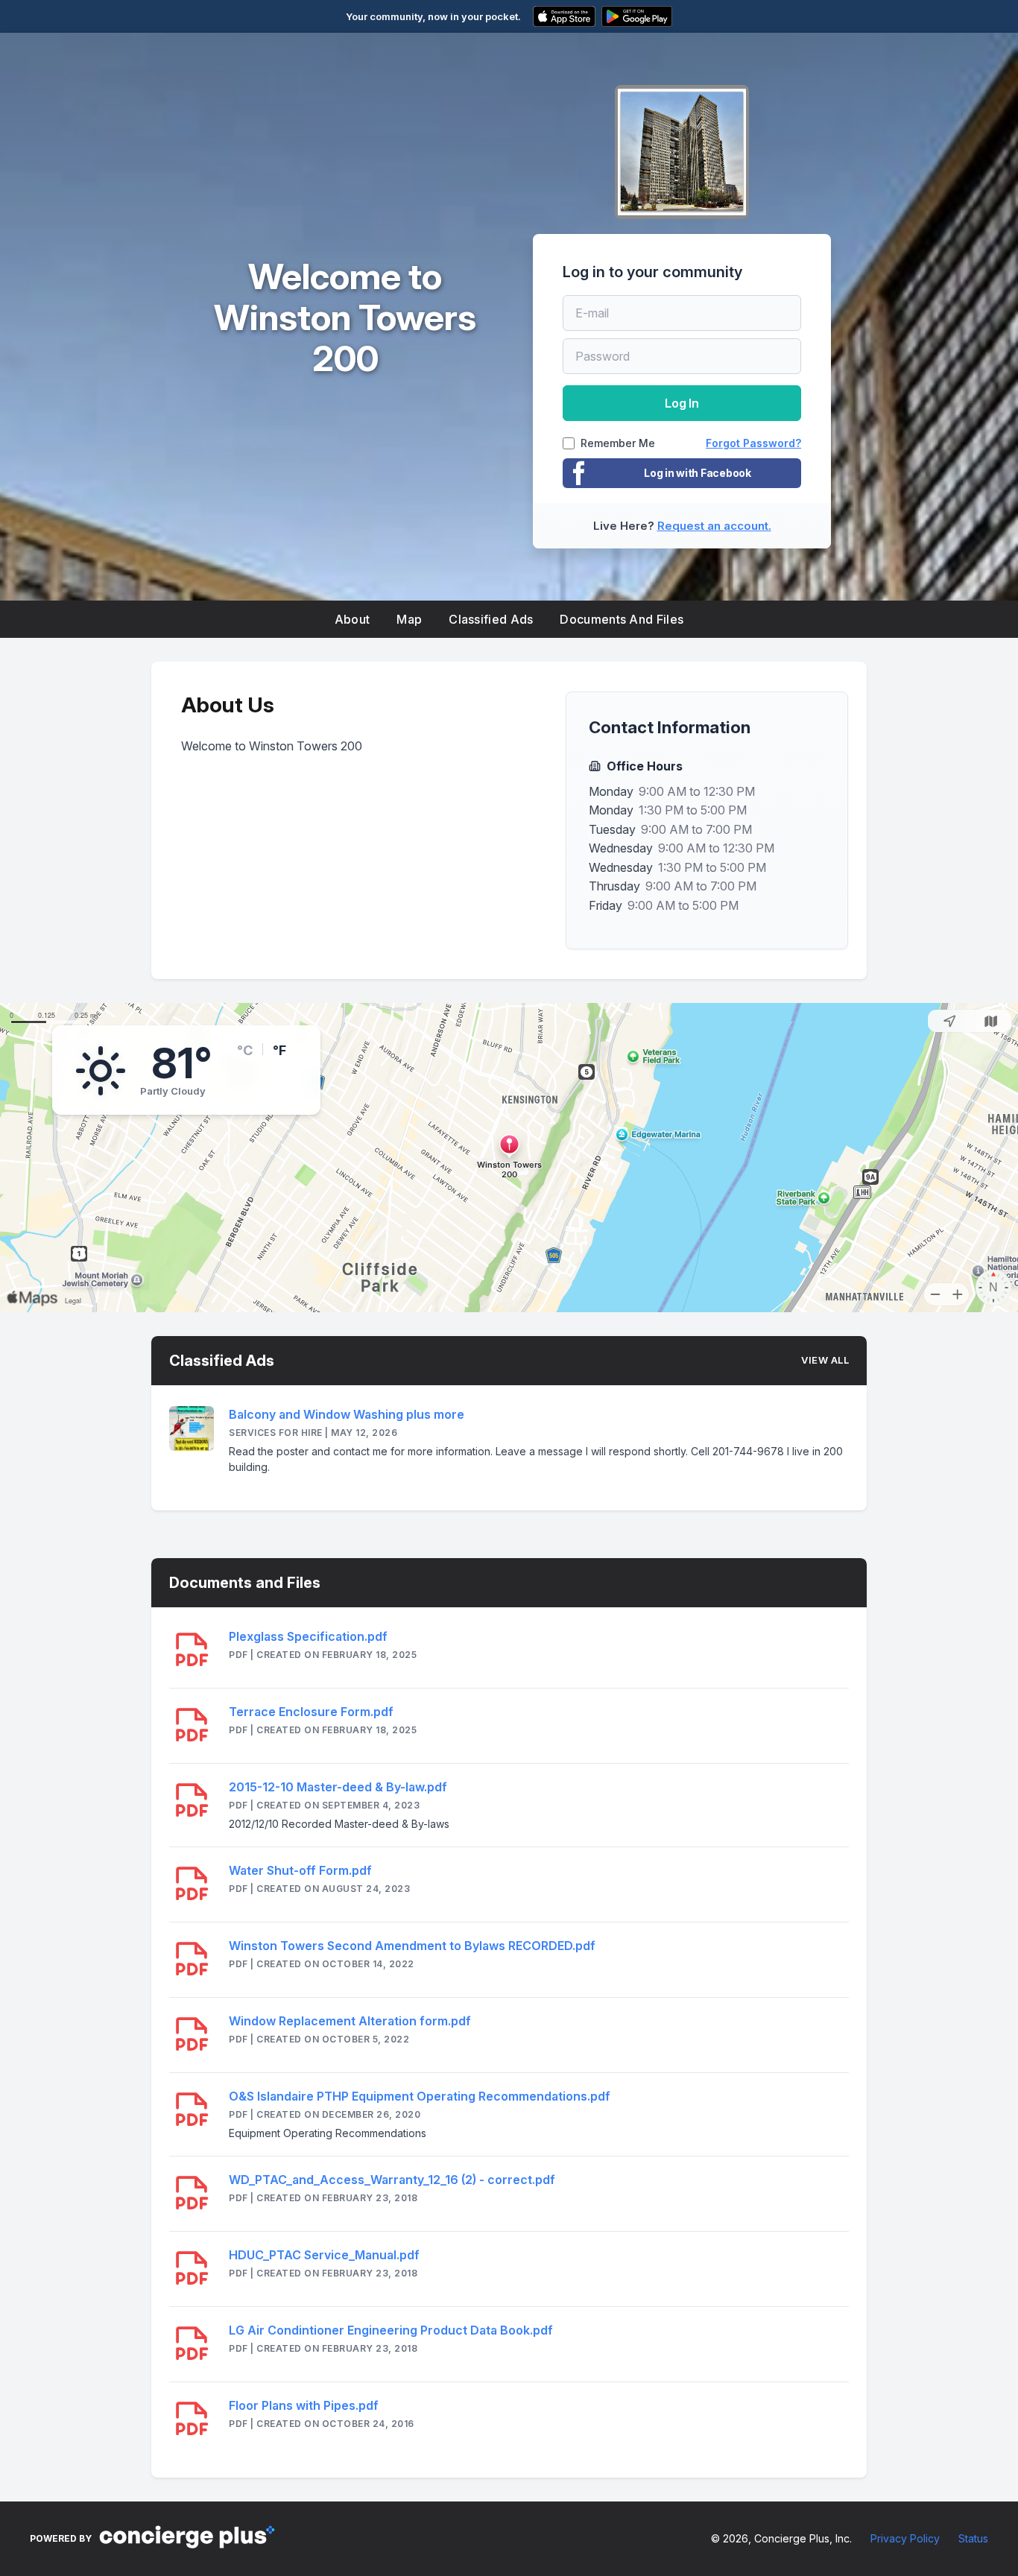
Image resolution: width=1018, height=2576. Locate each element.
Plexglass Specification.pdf (308, 1636)
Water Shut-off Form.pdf (300, 1870)
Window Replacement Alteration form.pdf (350, 2021)
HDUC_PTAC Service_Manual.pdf (324, 2255)
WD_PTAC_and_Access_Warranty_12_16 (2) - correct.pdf (392, 2180)
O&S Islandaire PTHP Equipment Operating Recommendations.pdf (420, 2096)
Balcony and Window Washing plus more (347, 1414)
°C (245, 1050)
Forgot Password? (753, 443)
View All (825, 1360)
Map (409, 619)
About (352, 619)
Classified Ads (491, 619)
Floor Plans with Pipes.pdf (304, 2405)
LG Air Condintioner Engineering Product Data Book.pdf (391, 2330)
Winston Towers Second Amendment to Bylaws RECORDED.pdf (412, 1946)
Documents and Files (622, 619)
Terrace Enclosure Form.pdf (311, 1712)
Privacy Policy (905, 2538)
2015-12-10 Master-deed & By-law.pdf (338, 1787)
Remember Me (618, 443)
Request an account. (714, 526)
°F (279, 1050)
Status (973, 2538)
